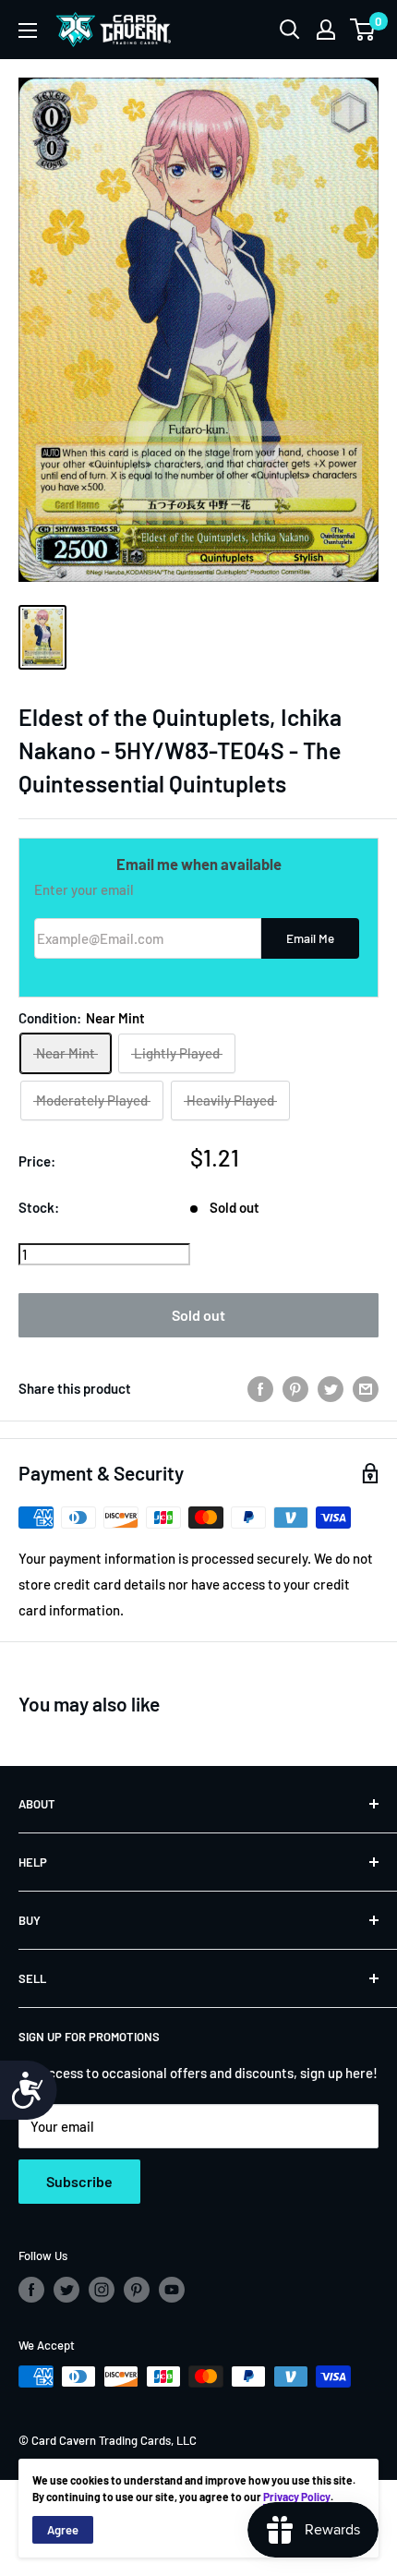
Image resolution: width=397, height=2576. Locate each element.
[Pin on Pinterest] (295, 1388)
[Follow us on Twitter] (66, 2290)
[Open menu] (28, 30)
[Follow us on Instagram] (102, 2290)
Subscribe (79, 2181)
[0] (363, 30)
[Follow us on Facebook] (31, 2290)
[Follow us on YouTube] (172, 2290)
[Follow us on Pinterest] (137, 2290)
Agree (63, 2530)
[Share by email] (366, 1388)
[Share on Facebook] (260, 1388)
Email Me (310, 938)
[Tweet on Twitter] (331, 1388)
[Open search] (290, 30)
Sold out (198, 1315)
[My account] (326, 30)
